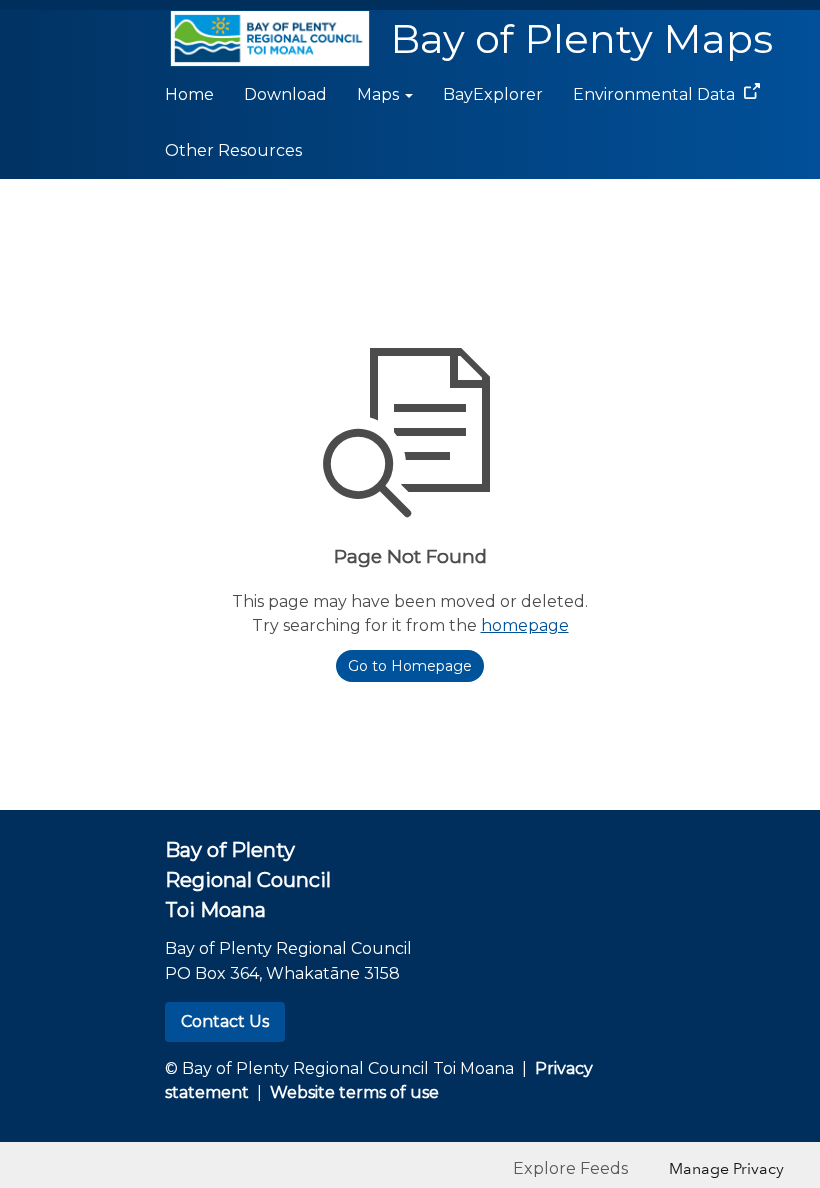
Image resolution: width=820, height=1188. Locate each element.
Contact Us (225, 1021)
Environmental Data (656, 94)
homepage (525, 625)
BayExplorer (493, 94)
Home (189, 94)
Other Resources (233, 150)
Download (285, 94)
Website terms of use (354, 1092)
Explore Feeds (570, 1168)
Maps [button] (380, 94)
